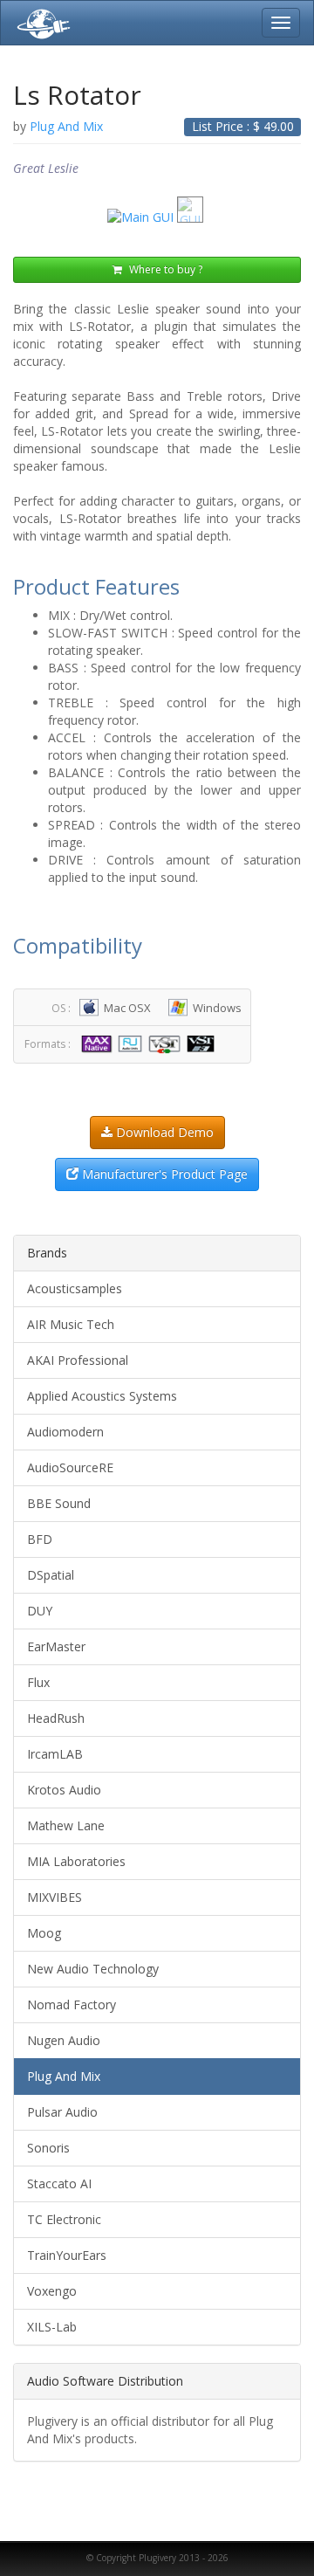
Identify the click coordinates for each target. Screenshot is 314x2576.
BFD (40, 1539)
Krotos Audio (64, 1790)
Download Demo (163, 1132)
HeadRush (56, 1718)
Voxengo (52, 2291)
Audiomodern (65, 1432)
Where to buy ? (164, 269)
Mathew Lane (66, 1825)
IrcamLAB (55, 1754)
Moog (44, 1933)
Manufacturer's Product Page (163, 1174)
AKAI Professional (78, 1360)
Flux (38, 1682)
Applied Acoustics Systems (102, 1396)
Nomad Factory (72, 2004)
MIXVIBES (55, 1897)
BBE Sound (59, 1503)
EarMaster (56, 1646)
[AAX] (99, 1043)
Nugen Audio (64, 2040)
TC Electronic (64, 2219)
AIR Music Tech (71, 1324)
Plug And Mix (64, 2076)
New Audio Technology (93, 1969)
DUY (40, 1611)
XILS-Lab (52, 2327)
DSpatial (51, 1575)
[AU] (132, 1043)
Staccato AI (59, 2183)
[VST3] (203, 1043)
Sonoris (48, 2148)
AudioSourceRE (70, 1467)
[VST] (167, 1043)
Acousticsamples (75, 1288)
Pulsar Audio (62, 2112)
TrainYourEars (67, 2255)
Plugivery (40, 23)
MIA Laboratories (76, 1861)
